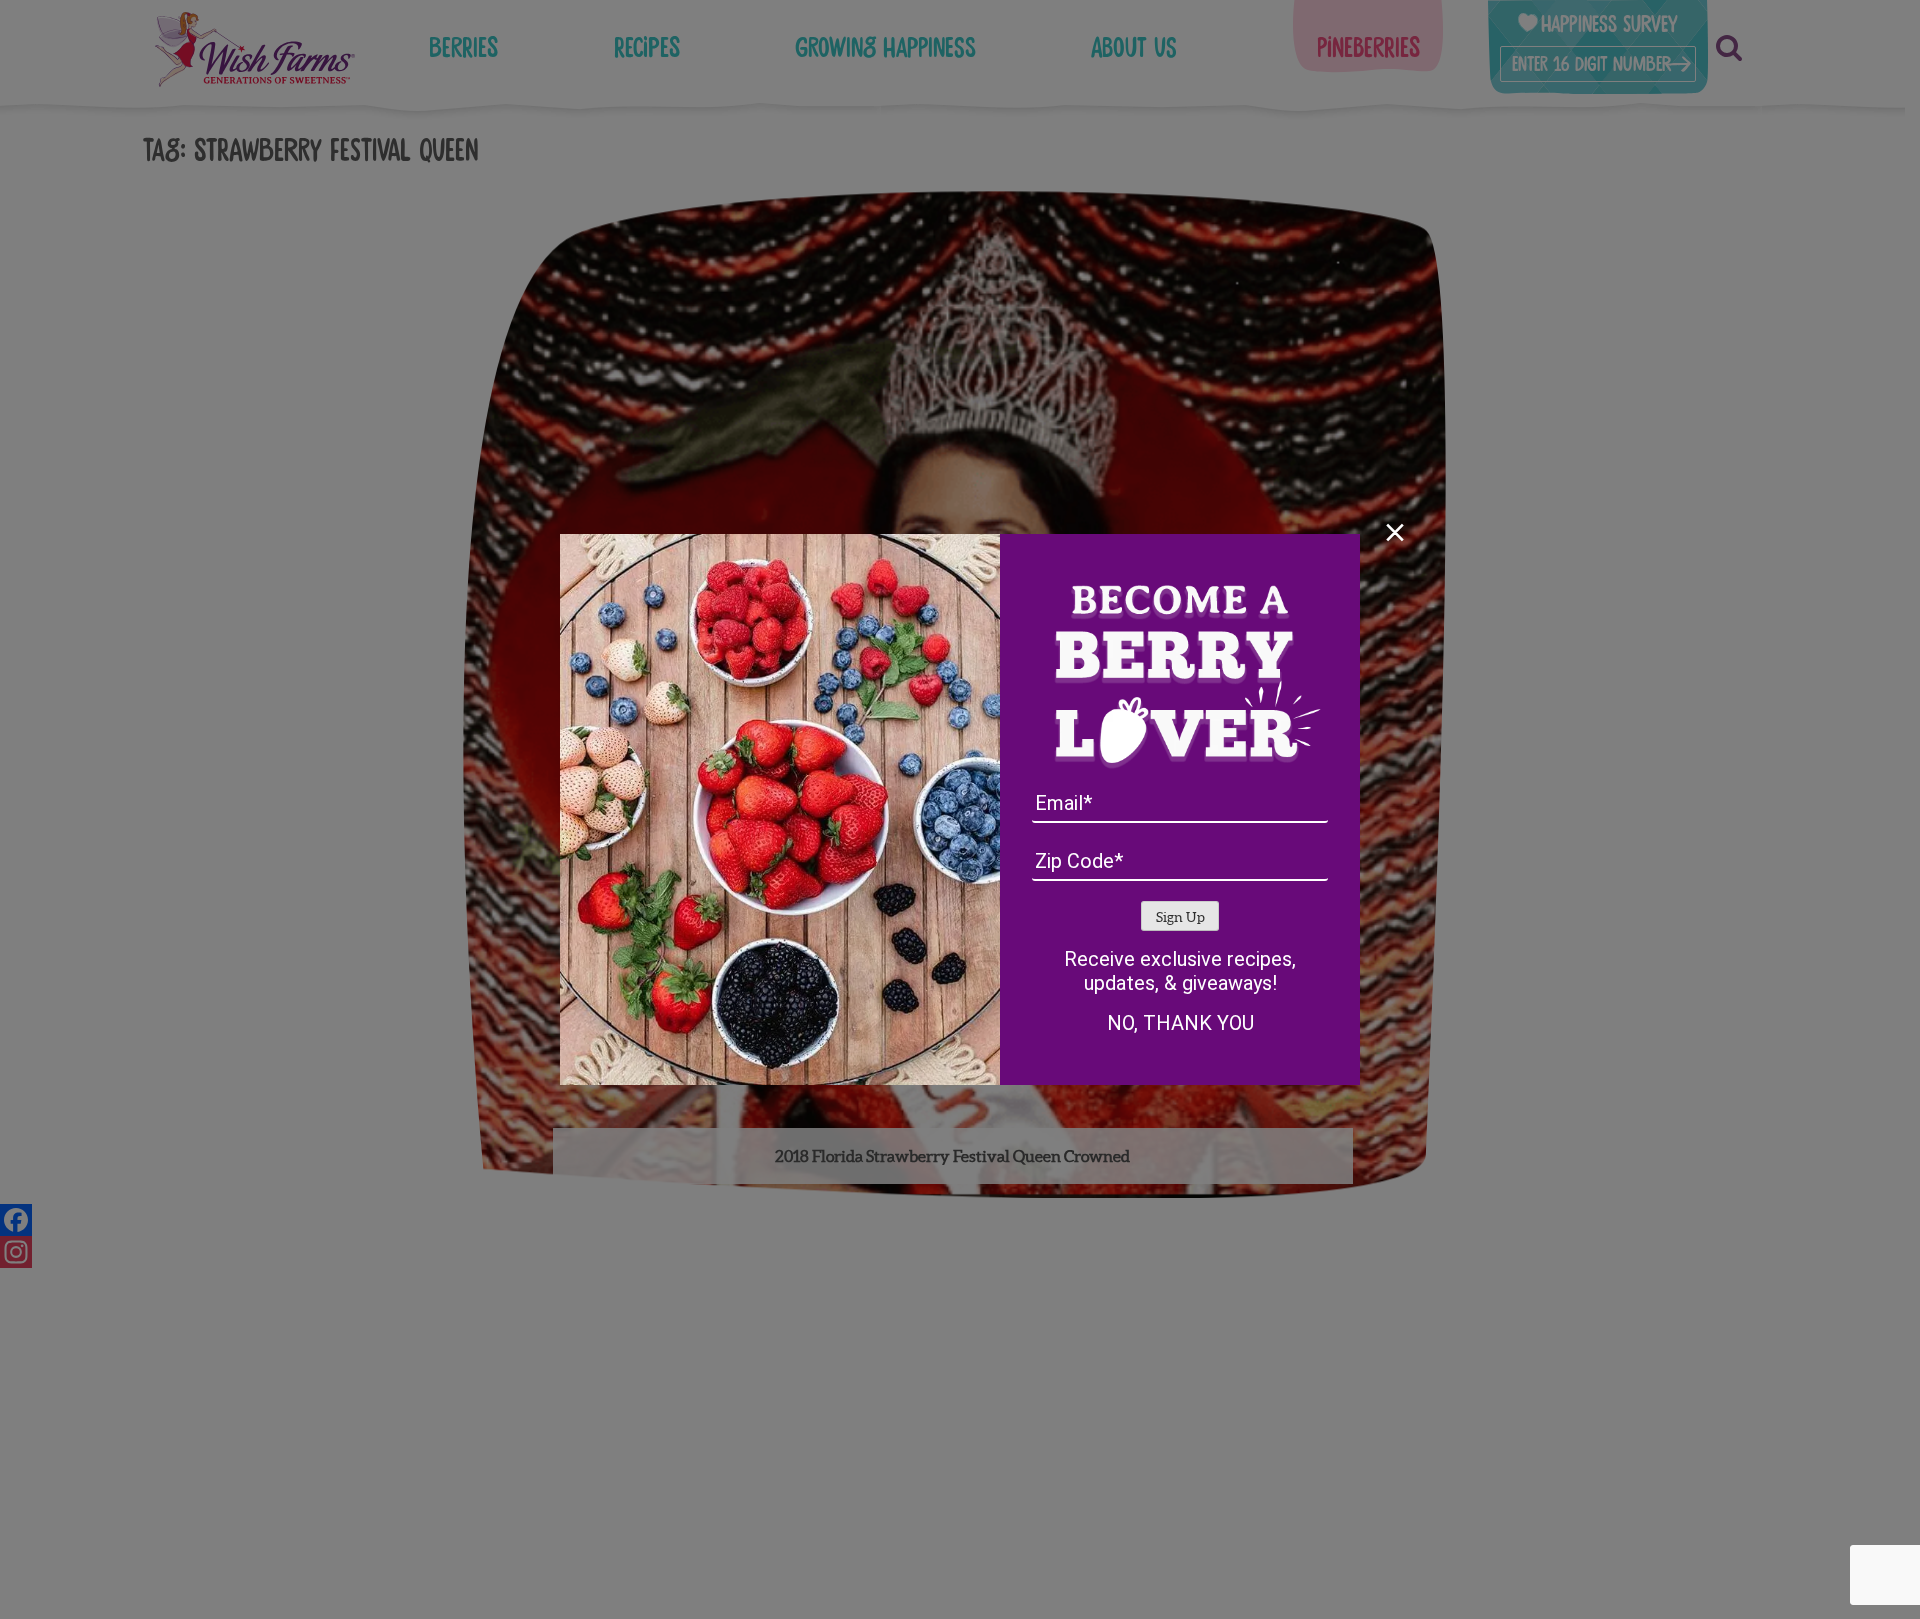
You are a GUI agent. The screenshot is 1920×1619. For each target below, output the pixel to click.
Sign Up (1180, 917)
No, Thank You (1180, 1023)
